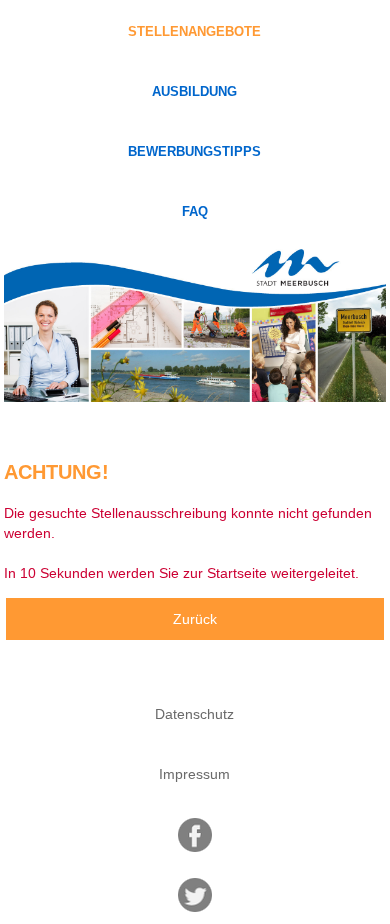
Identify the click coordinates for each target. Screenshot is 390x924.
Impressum (194, 774)
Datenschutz (194, 714)
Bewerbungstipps (194, 152)
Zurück (195, 619)
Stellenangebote (194, 32)
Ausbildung (194, 92)
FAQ (195, 212)
